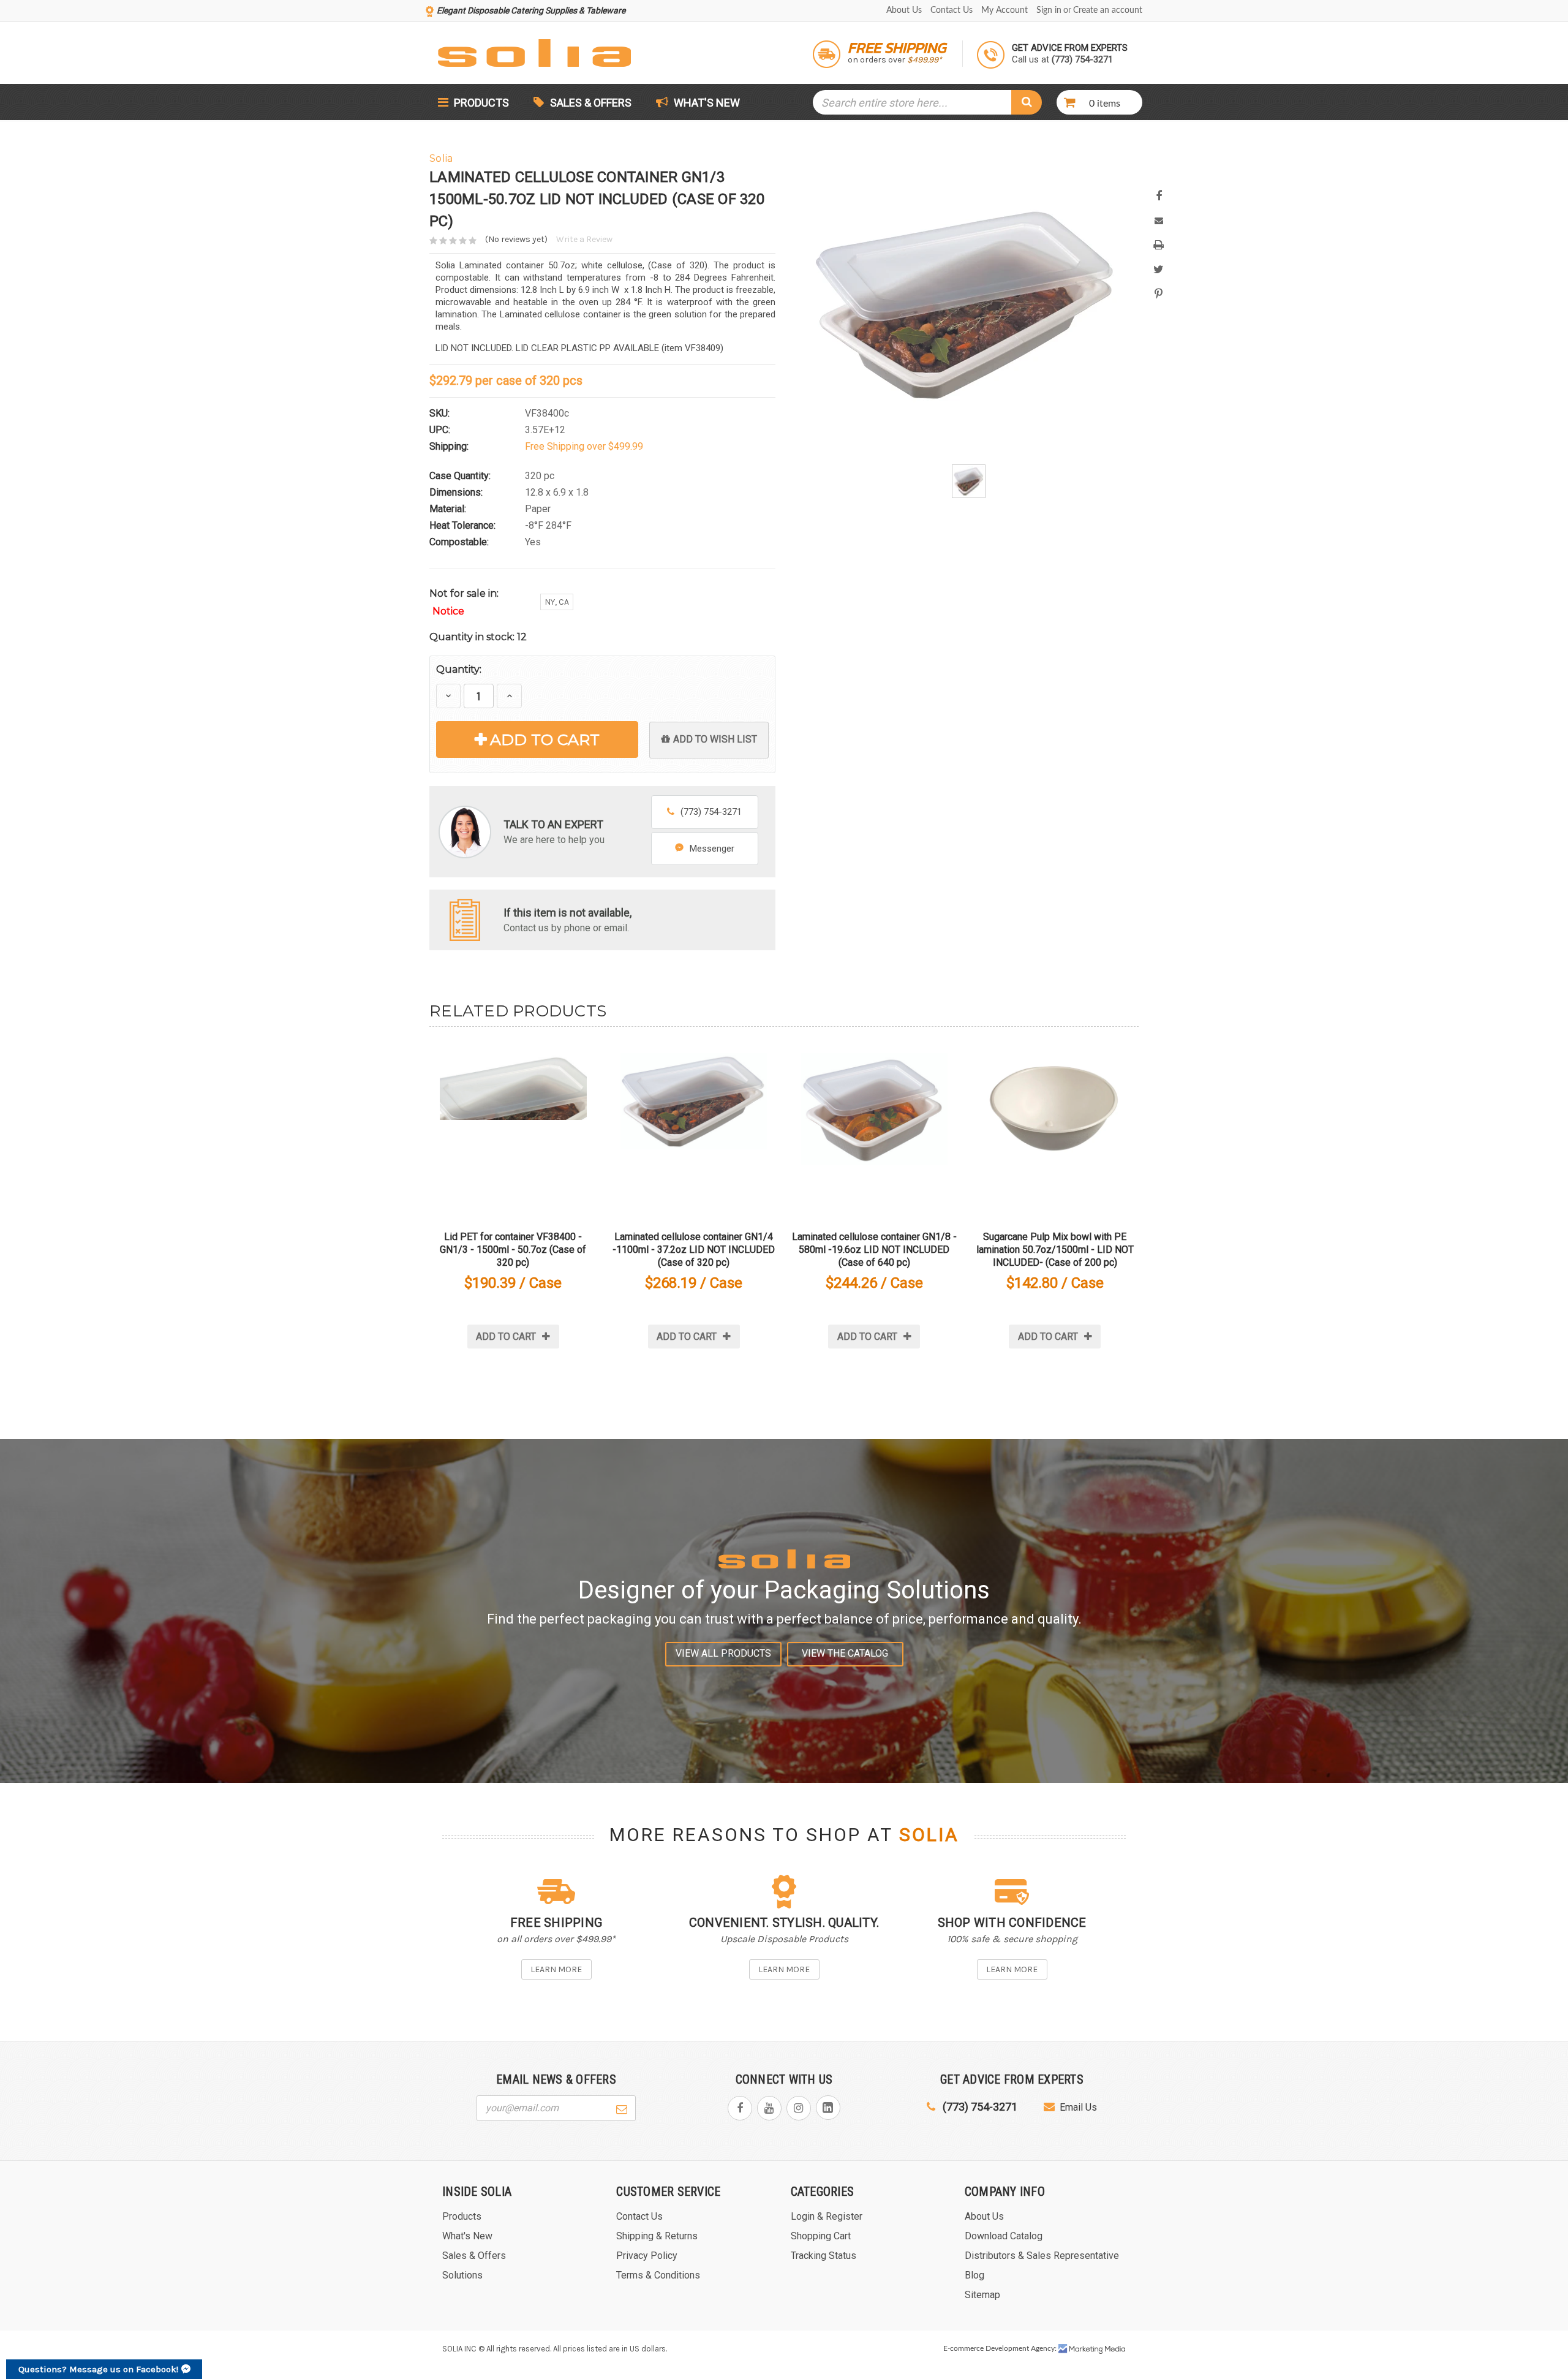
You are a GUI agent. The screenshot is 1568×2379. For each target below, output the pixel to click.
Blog (974, 2275)
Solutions (462, 2275)
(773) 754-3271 (711, 812)
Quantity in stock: (478, 637)
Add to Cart (545, 739)
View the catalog (845, 1653)
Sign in (1049, 10)
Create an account (1108, 10)
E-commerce (963, 2348)
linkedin (828, 2108)
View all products (723, 1653)
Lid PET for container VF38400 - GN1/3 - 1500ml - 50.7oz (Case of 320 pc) (513, 1250)
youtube (769, 2108)
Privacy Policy (647, 2256)
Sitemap (982, 2295)
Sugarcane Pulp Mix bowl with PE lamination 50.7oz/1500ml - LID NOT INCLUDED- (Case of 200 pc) (1055, 1250)
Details (513, 1126)
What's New (706, 103)
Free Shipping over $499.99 (584, 446)
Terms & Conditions (658, 2275)
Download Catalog (1004, 2236)
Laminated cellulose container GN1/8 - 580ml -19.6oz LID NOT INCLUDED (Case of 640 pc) (874, 1250)
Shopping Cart (821, 2236)
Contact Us (952, 10)
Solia (929, 1835)
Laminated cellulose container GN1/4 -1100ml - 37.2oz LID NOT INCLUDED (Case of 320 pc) (694, 1250)
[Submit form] (622, 2108)
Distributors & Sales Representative (1042, 2256)
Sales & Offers (591, 103)
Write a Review (584, 239)
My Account (1005, 10)
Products (480, 103)
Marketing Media (1092, 2349)
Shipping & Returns (657, 2236)
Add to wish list (715, 739)
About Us (904, 10)
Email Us (1078, 2107)
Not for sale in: (464, 602)
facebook (740, 2108)
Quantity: (459, 669)
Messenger (712, 849)
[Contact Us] (465, 919)
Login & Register (827, 2216)
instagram (799, 2108)
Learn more (556, 1969)
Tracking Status (824, 2256)
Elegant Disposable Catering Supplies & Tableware (531, 10)
